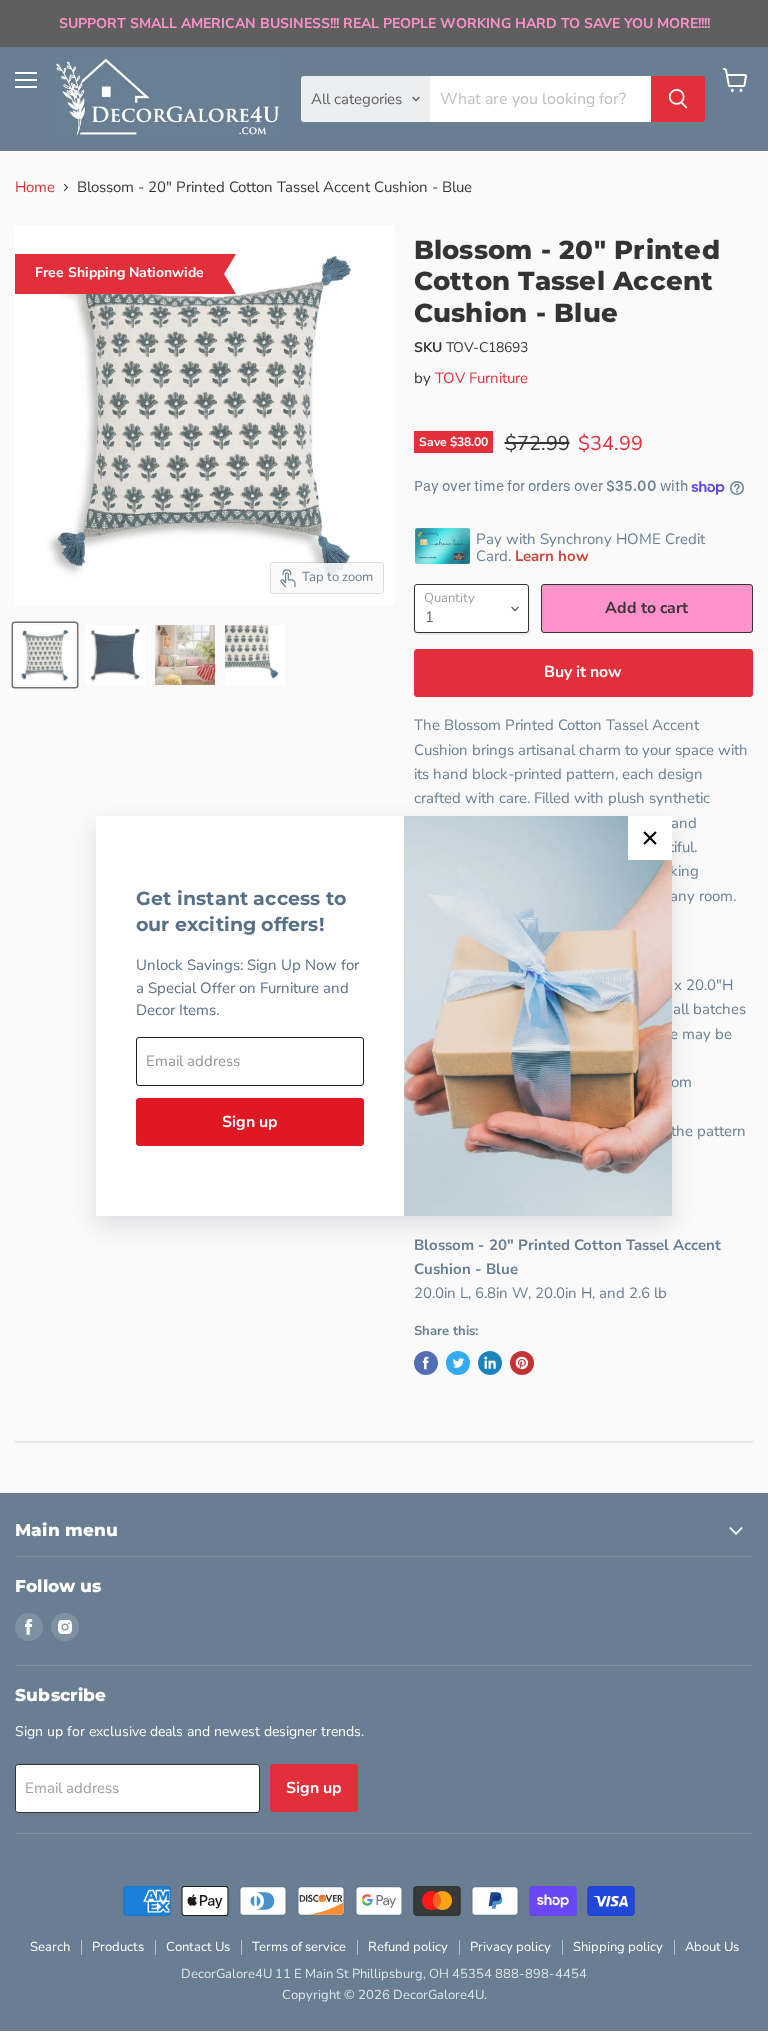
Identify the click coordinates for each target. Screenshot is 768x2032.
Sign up (250, 1122)
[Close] (650, 838)
